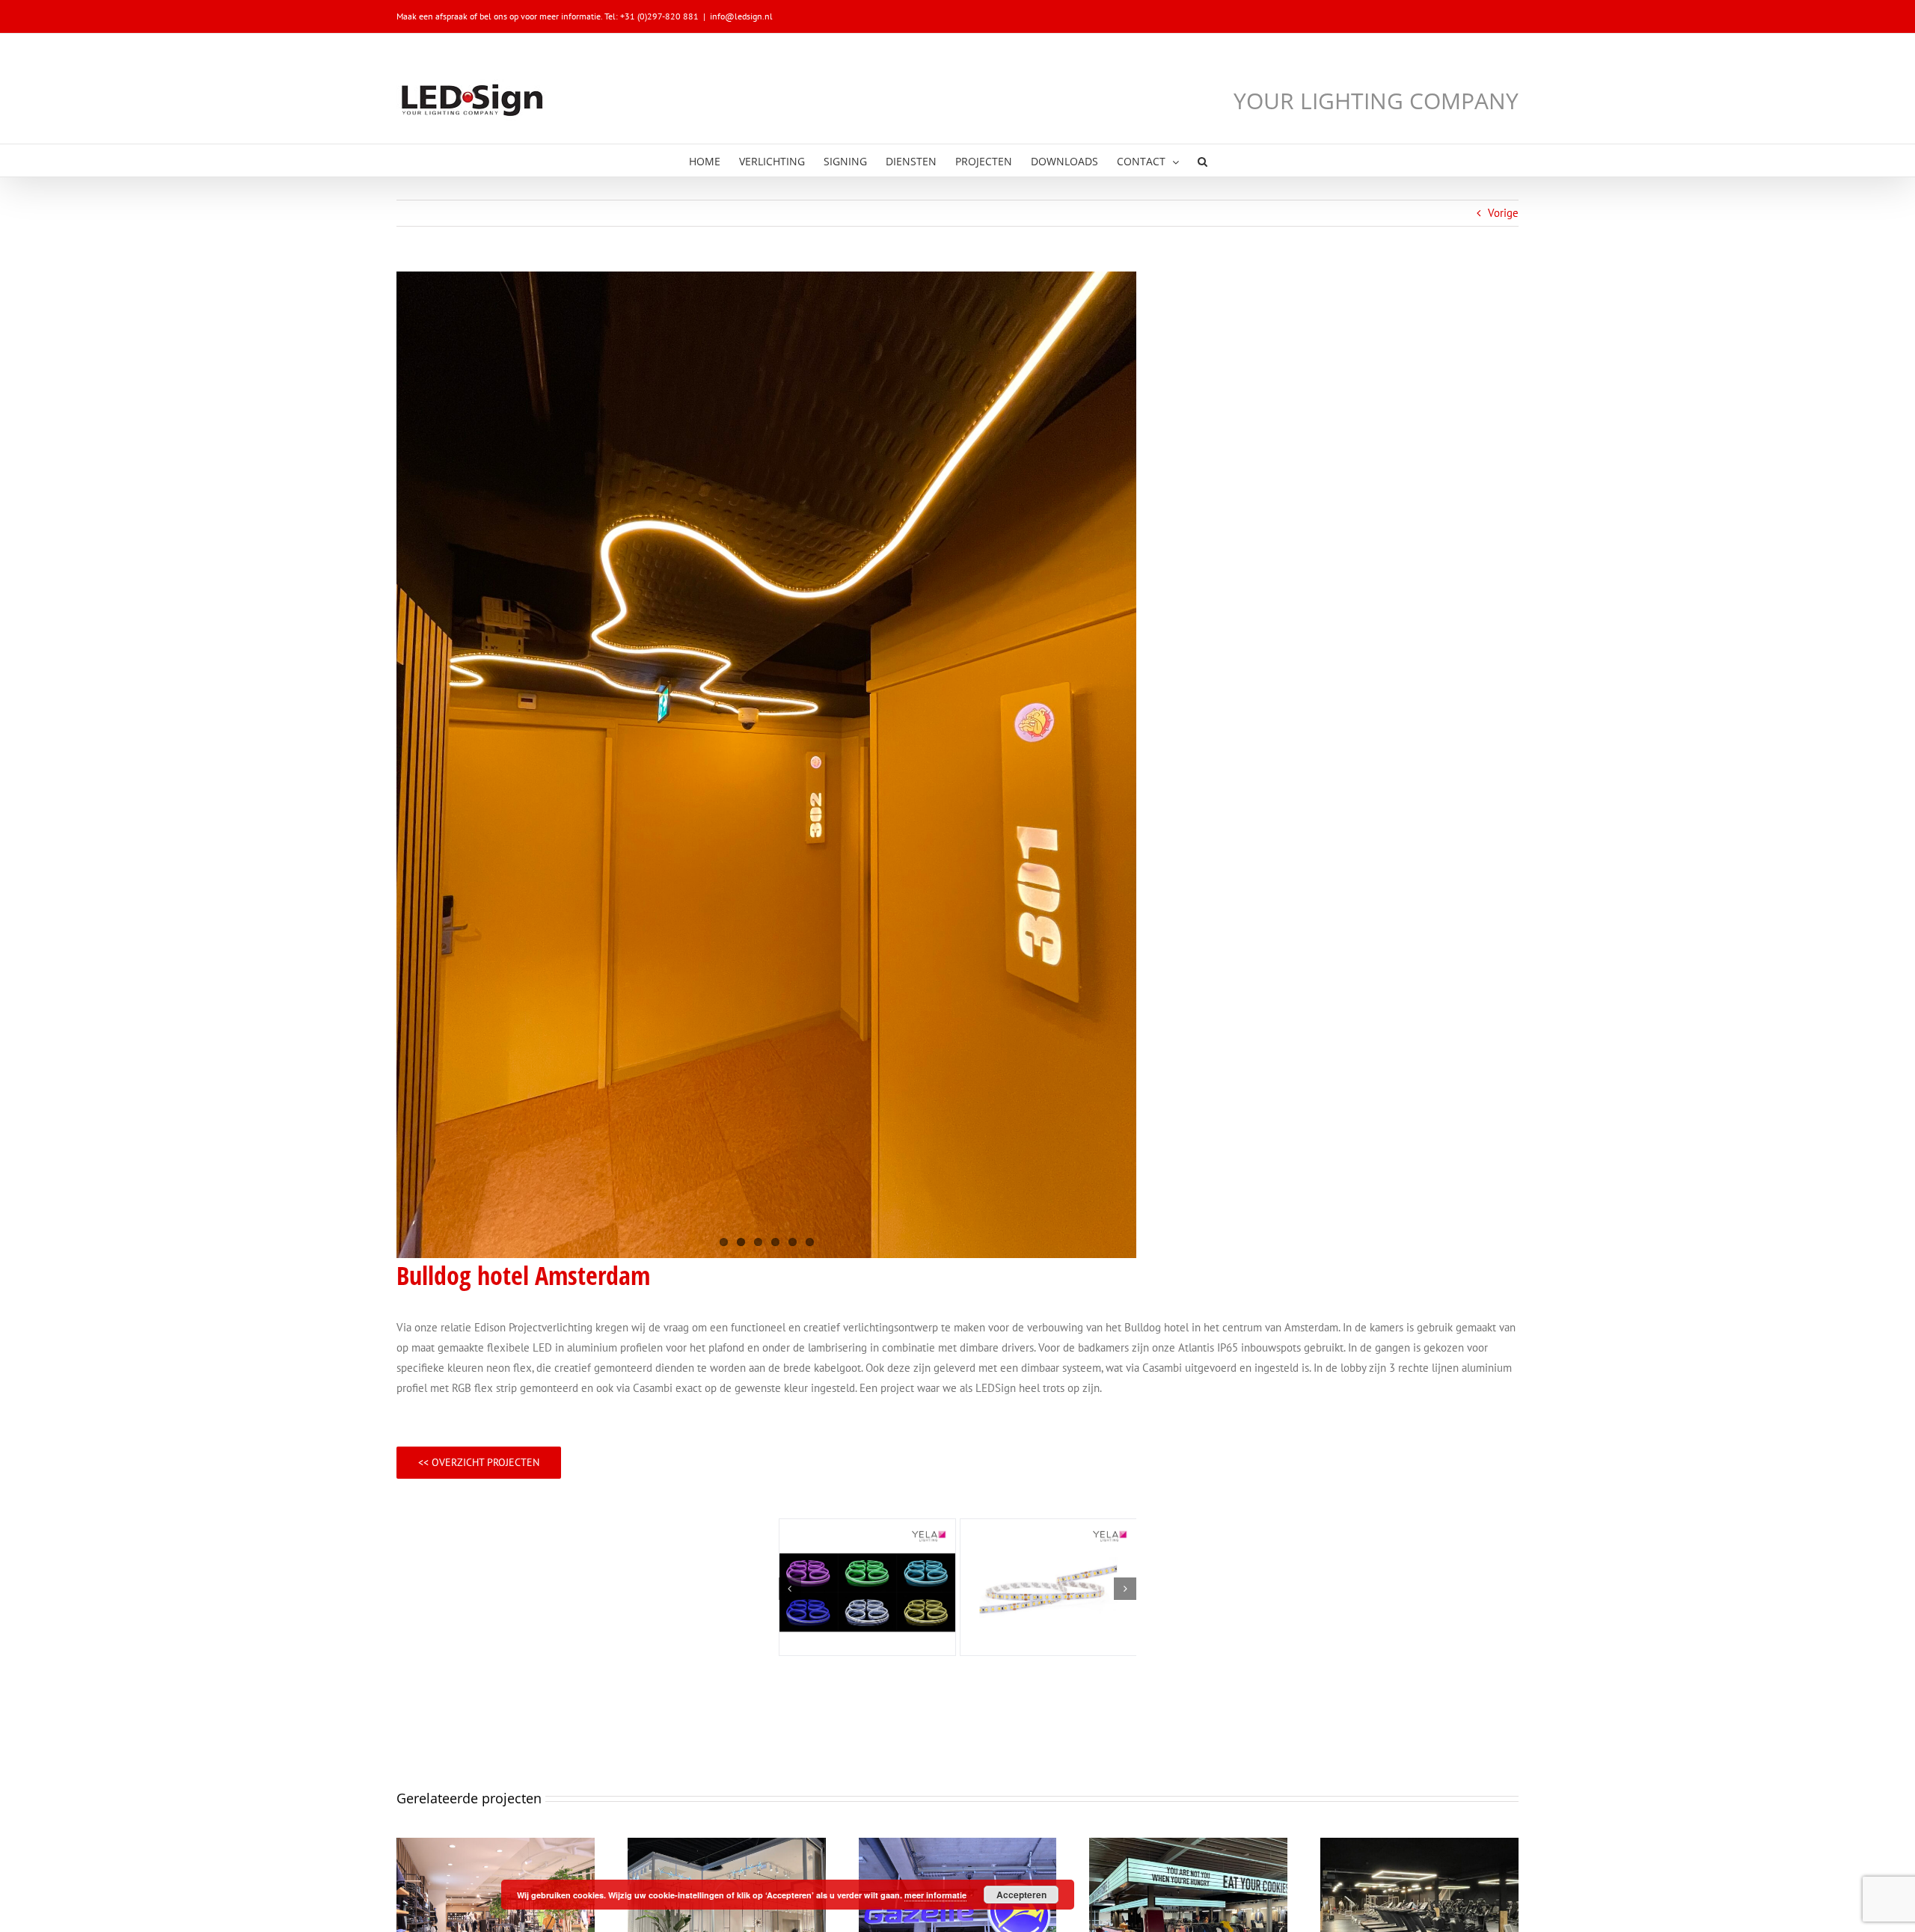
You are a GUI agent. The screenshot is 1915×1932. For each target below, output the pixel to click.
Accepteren (1021, 1895)
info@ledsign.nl (741, 16)
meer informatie (935, 1895)
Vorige (1503, 213)
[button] (1202, 160)
